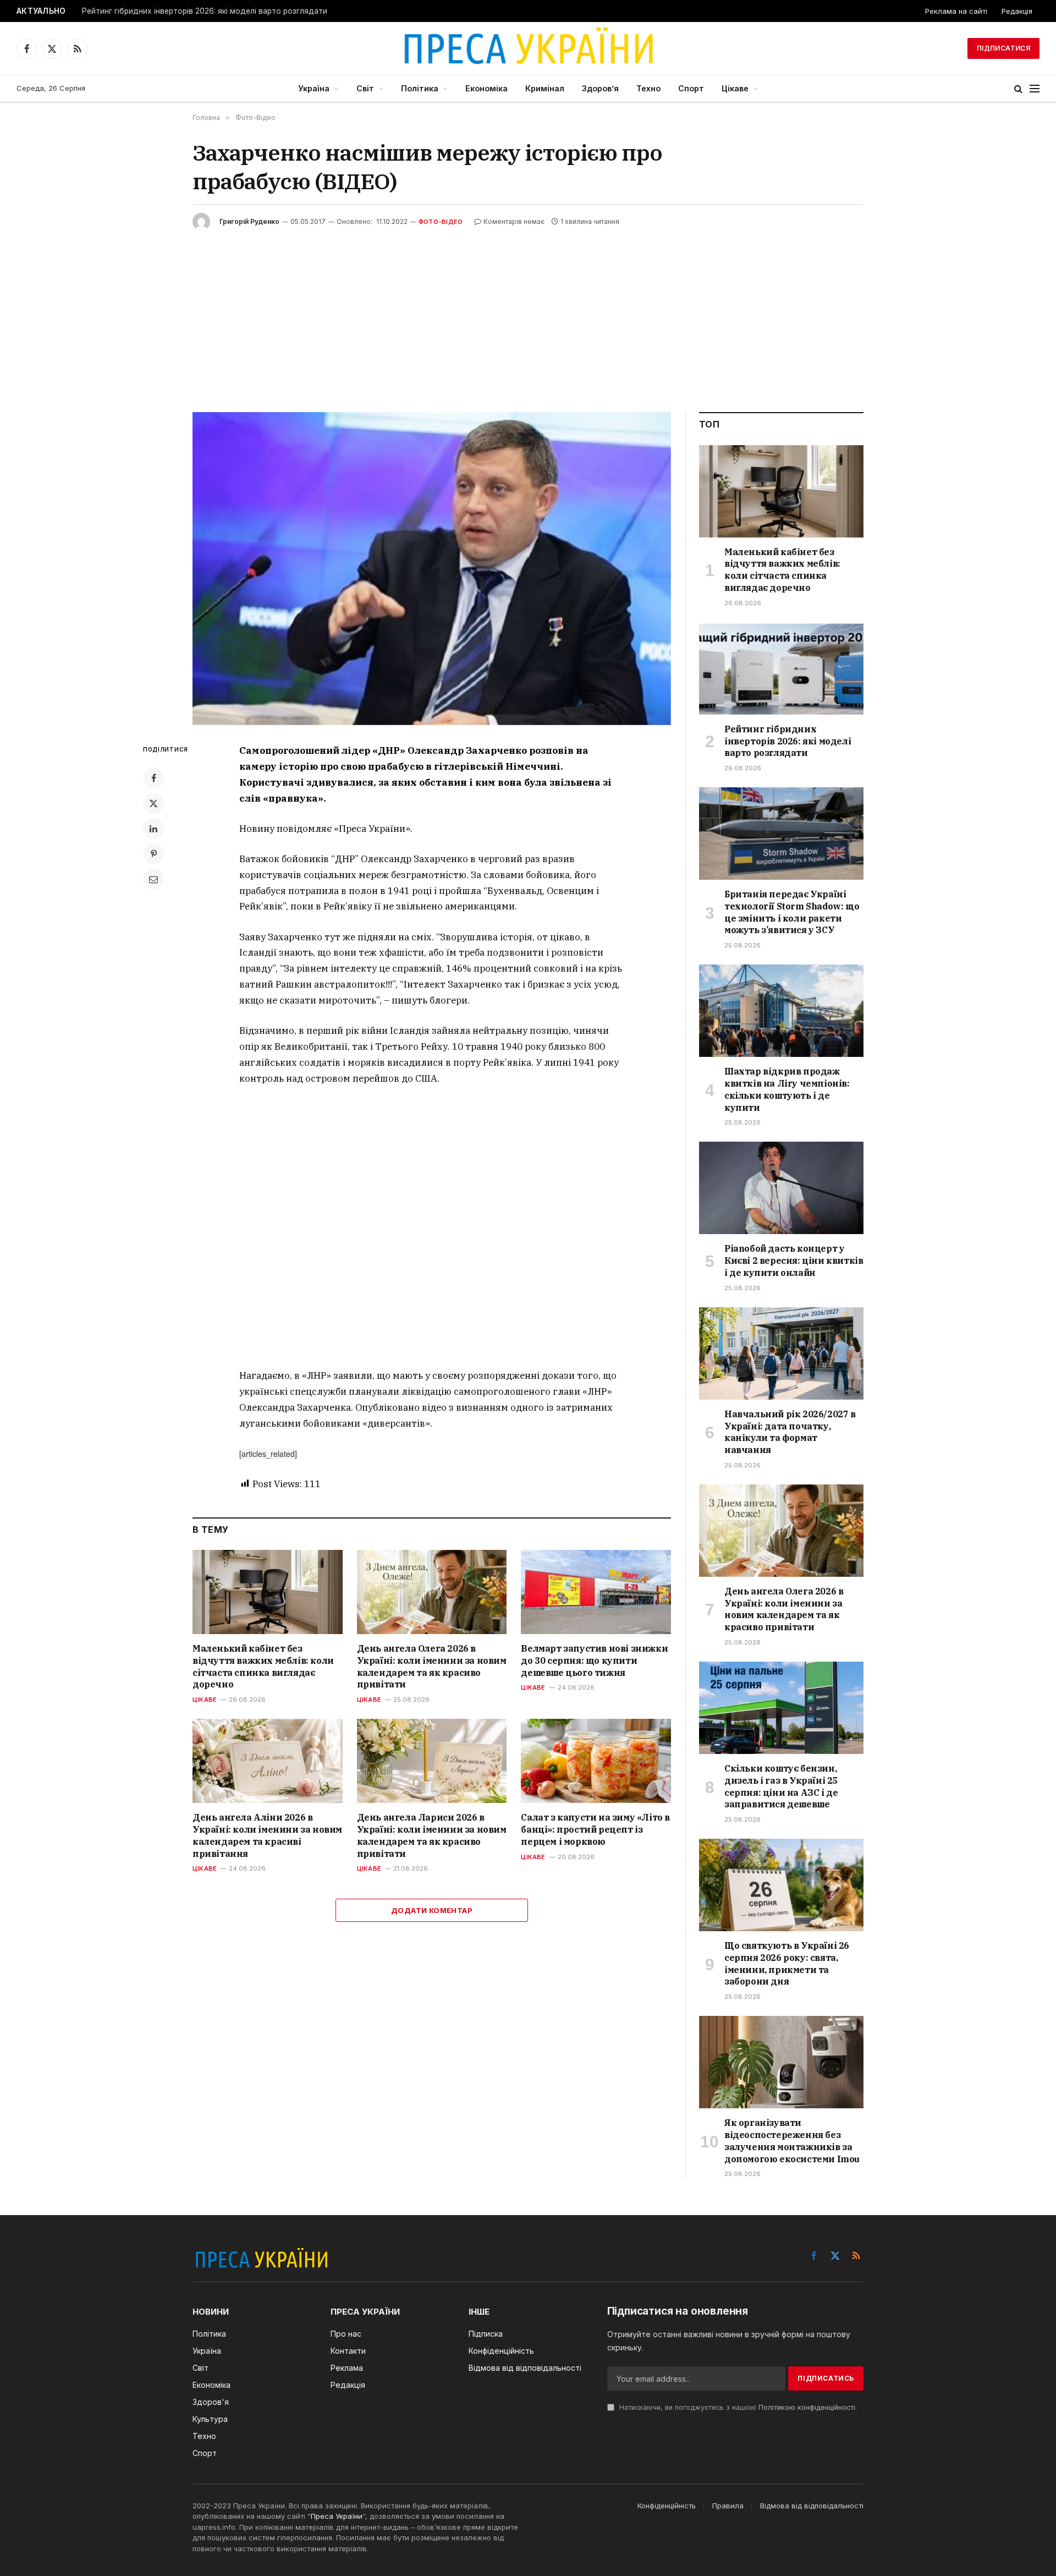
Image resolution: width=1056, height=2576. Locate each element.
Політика (420, 88)
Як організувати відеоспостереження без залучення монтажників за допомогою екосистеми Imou (792, 2141)
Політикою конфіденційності (807, 2407)
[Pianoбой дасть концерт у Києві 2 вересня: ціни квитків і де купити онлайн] (781, 1188)
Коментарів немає (514, 221)
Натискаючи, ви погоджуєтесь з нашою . (737, 2407)
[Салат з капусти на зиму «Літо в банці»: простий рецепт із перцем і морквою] (596, 1761)
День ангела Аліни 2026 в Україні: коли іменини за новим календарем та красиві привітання (267, 1835)
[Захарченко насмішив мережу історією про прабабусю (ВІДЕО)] (432, 569)
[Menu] (1035, 89)
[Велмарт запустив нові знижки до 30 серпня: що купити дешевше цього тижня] (596, 1592)
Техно (648, 88)
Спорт (691, 88)
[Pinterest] (153, 854)
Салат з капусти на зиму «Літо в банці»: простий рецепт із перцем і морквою (595, 1829)
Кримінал (545, 88)
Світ (365, 88)
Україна (314, 88)
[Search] (1018, 89)
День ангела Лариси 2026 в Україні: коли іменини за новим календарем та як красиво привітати (432, 1835)
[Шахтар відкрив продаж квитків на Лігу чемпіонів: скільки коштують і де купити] (781, 1011)
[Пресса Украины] (528, 48)
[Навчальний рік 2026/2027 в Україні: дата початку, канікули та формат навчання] (781, 1353)
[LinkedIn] (153, 829)
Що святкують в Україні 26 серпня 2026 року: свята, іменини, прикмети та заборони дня (787, 1963)
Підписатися (1003, 48)
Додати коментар (432, 1910)
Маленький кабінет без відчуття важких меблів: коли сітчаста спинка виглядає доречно (263, 1666)
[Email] (153, 879)
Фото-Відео (441, 222)
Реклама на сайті (956, 11)
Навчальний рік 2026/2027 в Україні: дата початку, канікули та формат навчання (790, 1432)
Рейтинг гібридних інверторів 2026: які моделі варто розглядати (205, 11)
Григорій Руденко (249, 221)
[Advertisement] (528, 313)
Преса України (337, 2516)
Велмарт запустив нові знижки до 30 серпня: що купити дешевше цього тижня (594, 1660)
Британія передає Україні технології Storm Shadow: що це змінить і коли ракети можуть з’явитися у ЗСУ (792, 912)
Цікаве (735, 88)
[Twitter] (153, 803)
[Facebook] (153, 778)
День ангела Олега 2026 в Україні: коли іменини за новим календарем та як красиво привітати (432, 1666)
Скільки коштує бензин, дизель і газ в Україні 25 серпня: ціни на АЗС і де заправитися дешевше (781, 1786)
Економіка (486, 88)
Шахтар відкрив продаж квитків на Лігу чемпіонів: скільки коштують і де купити (787, 1089)
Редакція (1017, 11)
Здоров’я (600, 88)
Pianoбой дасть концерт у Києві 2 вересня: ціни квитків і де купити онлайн (794, 1260)
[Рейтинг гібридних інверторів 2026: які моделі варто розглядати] (781, 668)
